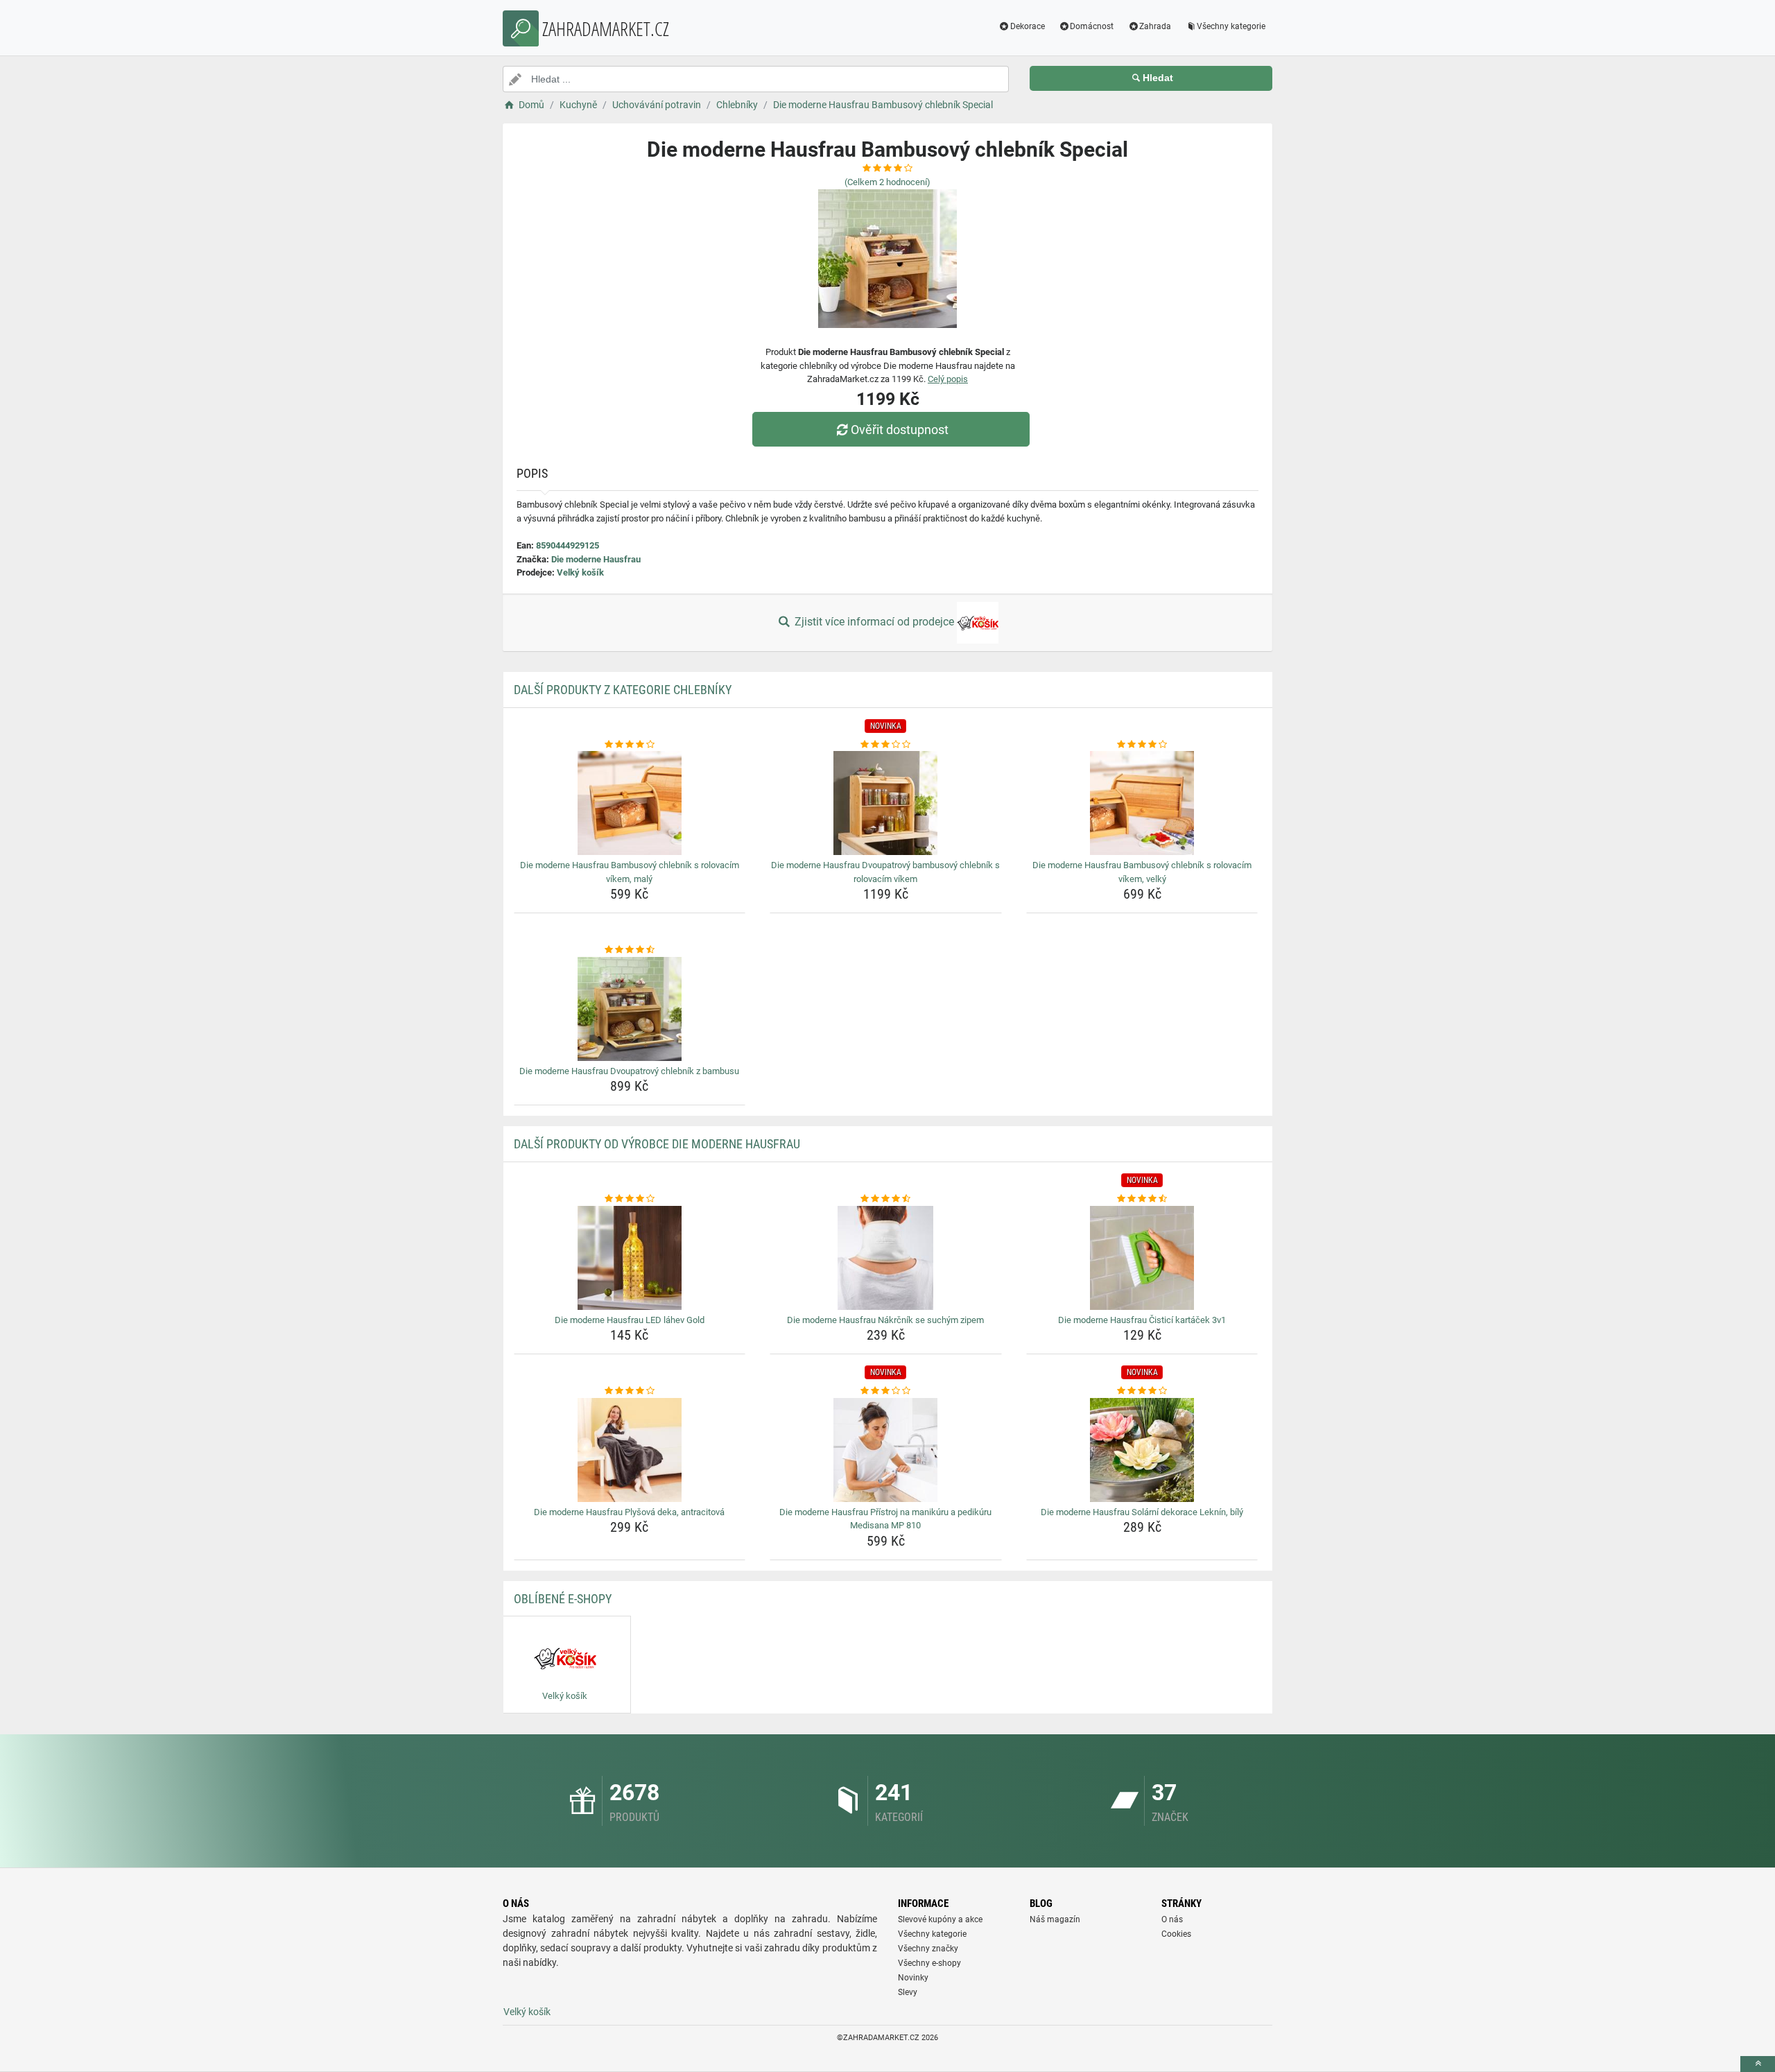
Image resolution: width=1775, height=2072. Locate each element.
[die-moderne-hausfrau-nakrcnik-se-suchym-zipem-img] (886, 1258)
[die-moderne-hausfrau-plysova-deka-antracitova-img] (630, 1450)
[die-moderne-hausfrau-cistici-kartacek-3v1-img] (1142, 1258)
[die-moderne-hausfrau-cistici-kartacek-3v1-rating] (1142, 1199)
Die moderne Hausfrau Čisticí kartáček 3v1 (1142, 1320)
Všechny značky (928, 1949)
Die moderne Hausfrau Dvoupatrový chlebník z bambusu (629, 1071)
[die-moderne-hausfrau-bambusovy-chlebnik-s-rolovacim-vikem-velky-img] (1142, 803)
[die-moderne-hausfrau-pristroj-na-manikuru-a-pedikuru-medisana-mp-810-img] (886, 1450)
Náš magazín (1055, 1919)
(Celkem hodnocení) (887, 182)
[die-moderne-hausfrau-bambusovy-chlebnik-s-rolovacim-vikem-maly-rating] (630, 745)
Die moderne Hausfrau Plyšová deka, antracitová (629, 1512)
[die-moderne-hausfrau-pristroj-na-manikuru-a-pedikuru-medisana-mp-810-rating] (886, 1391)
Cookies (1176, 1934)
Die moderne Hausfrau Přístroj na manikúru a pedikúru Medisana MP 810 (885, 1519)
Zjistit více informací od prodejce (874, 622)
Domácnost (1092, 26)
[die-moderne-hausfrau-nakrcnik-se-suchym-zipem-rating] (886, 1199)
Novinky (913, 1978)
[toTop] (1758, 2064)
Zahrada (1155, 26)
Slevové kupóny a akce (940, 1919)
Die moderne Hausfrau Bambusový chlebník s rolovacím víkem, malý (630, 872)
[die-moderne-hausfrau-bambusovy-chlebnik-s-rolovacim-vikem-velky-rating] (1142, 745)
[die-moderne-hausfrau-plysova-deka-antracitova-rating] (630, 1391)
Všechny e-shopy (929, 1963)
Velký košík (580, 572)
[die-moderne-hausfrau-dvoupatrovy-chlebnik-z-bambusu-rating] (630, 950)
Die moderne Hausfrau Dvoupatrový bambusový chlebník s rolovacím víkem (885, 872)
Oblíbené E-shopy (563, 1599)
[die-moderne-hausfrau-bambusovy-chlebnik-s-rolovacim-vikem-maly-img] (630, 803)
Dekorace (1028, 26)
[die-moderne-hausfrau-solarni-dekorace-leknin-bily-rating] (1142, 1391)
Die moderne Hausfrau (596, 559)
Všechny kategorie (1231, 26)
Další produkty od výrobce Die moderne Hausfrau (657, 1144)
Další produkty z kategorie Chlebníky (623, 690)
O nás (1172, 1919)
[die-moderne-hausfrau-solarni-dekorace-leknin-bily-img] (1142, 1450)
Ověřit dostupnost (900, 430)
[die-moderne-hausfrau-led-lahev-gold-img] (630, 1258)
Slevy (908, 1992)
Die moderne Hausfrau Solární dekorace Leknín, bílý (1142, 1512)
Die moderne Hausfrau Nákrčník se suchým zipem (885, 1320)
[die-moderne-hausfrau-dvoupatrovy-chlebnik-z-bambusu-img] (630, 1009)
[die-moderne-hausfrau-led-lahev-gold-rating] (630, 1199)
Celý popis (948, 379)
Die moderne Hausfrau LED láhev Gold (630, 1320)
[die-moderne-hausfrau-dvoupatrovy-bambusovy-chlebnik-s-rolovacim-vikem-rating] (886, 745)
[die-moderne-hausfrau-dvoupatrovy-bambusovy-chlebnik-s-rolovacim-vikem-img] (886, 803)
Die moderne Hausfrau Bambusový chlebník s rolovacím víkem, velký (1142, 872)
